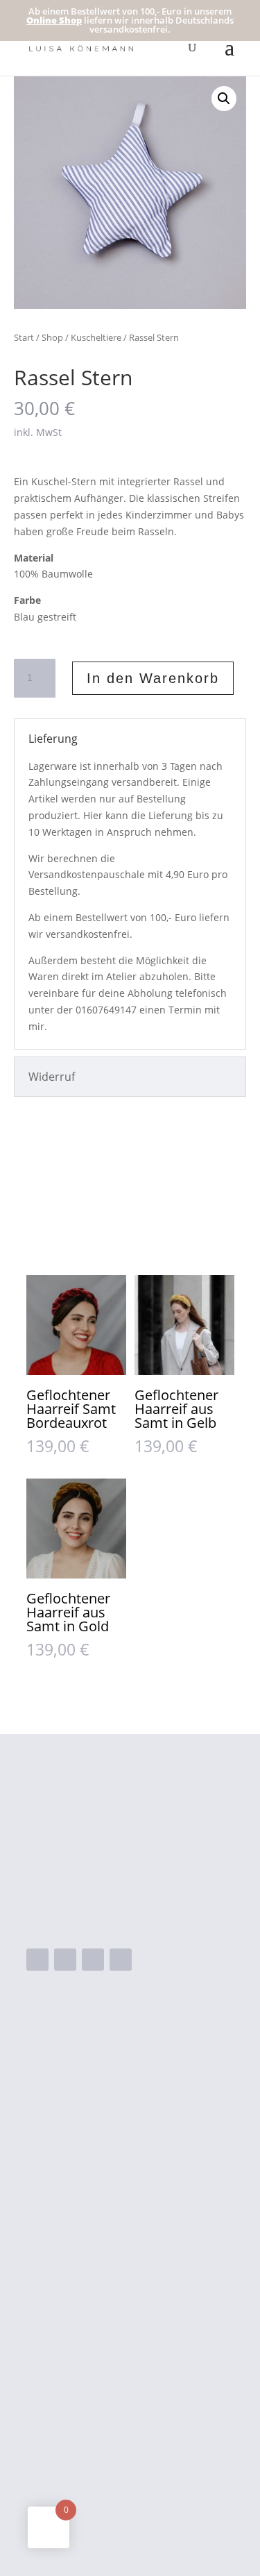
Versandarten (62, 2341)
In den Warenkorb (153, 678)
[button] (224, 99)
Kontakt (102, 2224)
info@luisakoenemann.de (120, 1917)
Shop (52, 337)
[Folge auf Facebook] (37, 1960)
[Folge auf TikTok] (93, 1960)
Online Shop (54, 20)
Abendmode (113, 2114)
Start (24, 337)
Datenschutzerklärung (85, 2430)
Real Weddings (120, 2180)
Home (97, 2091)
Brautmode (111, 2136)
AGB (37, 2385)
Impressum (56, 2407)
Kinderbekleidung (127, 2158)
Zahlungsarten (64, 2364)
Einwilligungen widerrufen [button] (94, 2495)
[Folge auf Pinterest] (121, 1960)
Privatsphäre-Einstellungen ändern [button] (118, 2452)
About (97, 2202)
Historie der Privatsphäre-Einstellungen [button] (130, 2474)
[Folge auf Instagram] (65, 1960)
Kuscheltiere (96, 337)
